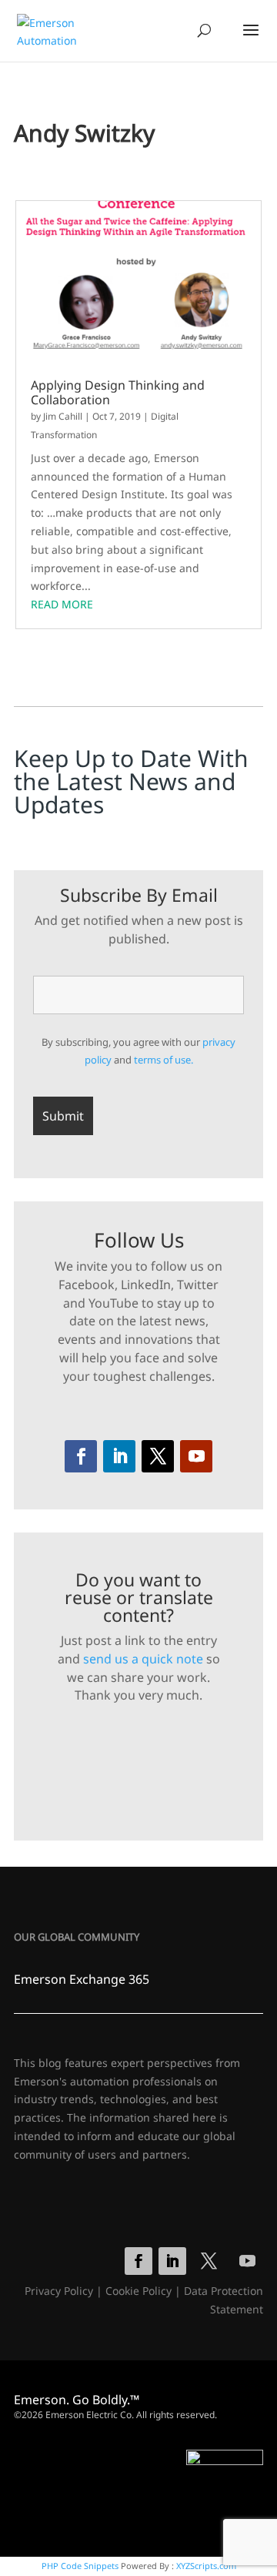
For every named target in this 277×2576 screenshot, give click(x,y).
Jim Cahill (63, 416)
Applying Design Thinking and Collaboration (118, 393)
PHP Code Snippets (80, 2566)
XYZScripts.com (206, 2566)
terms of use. (164, 1060)
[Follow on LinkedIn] (119, 1456)
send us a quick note (143, 1659)
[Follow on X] (158, 1456)
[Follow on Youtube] (196, 1456)
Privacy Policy (59, 2291)
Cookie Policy (138, 2291)
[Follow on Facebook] (81, 1456)
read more (62, 604)
